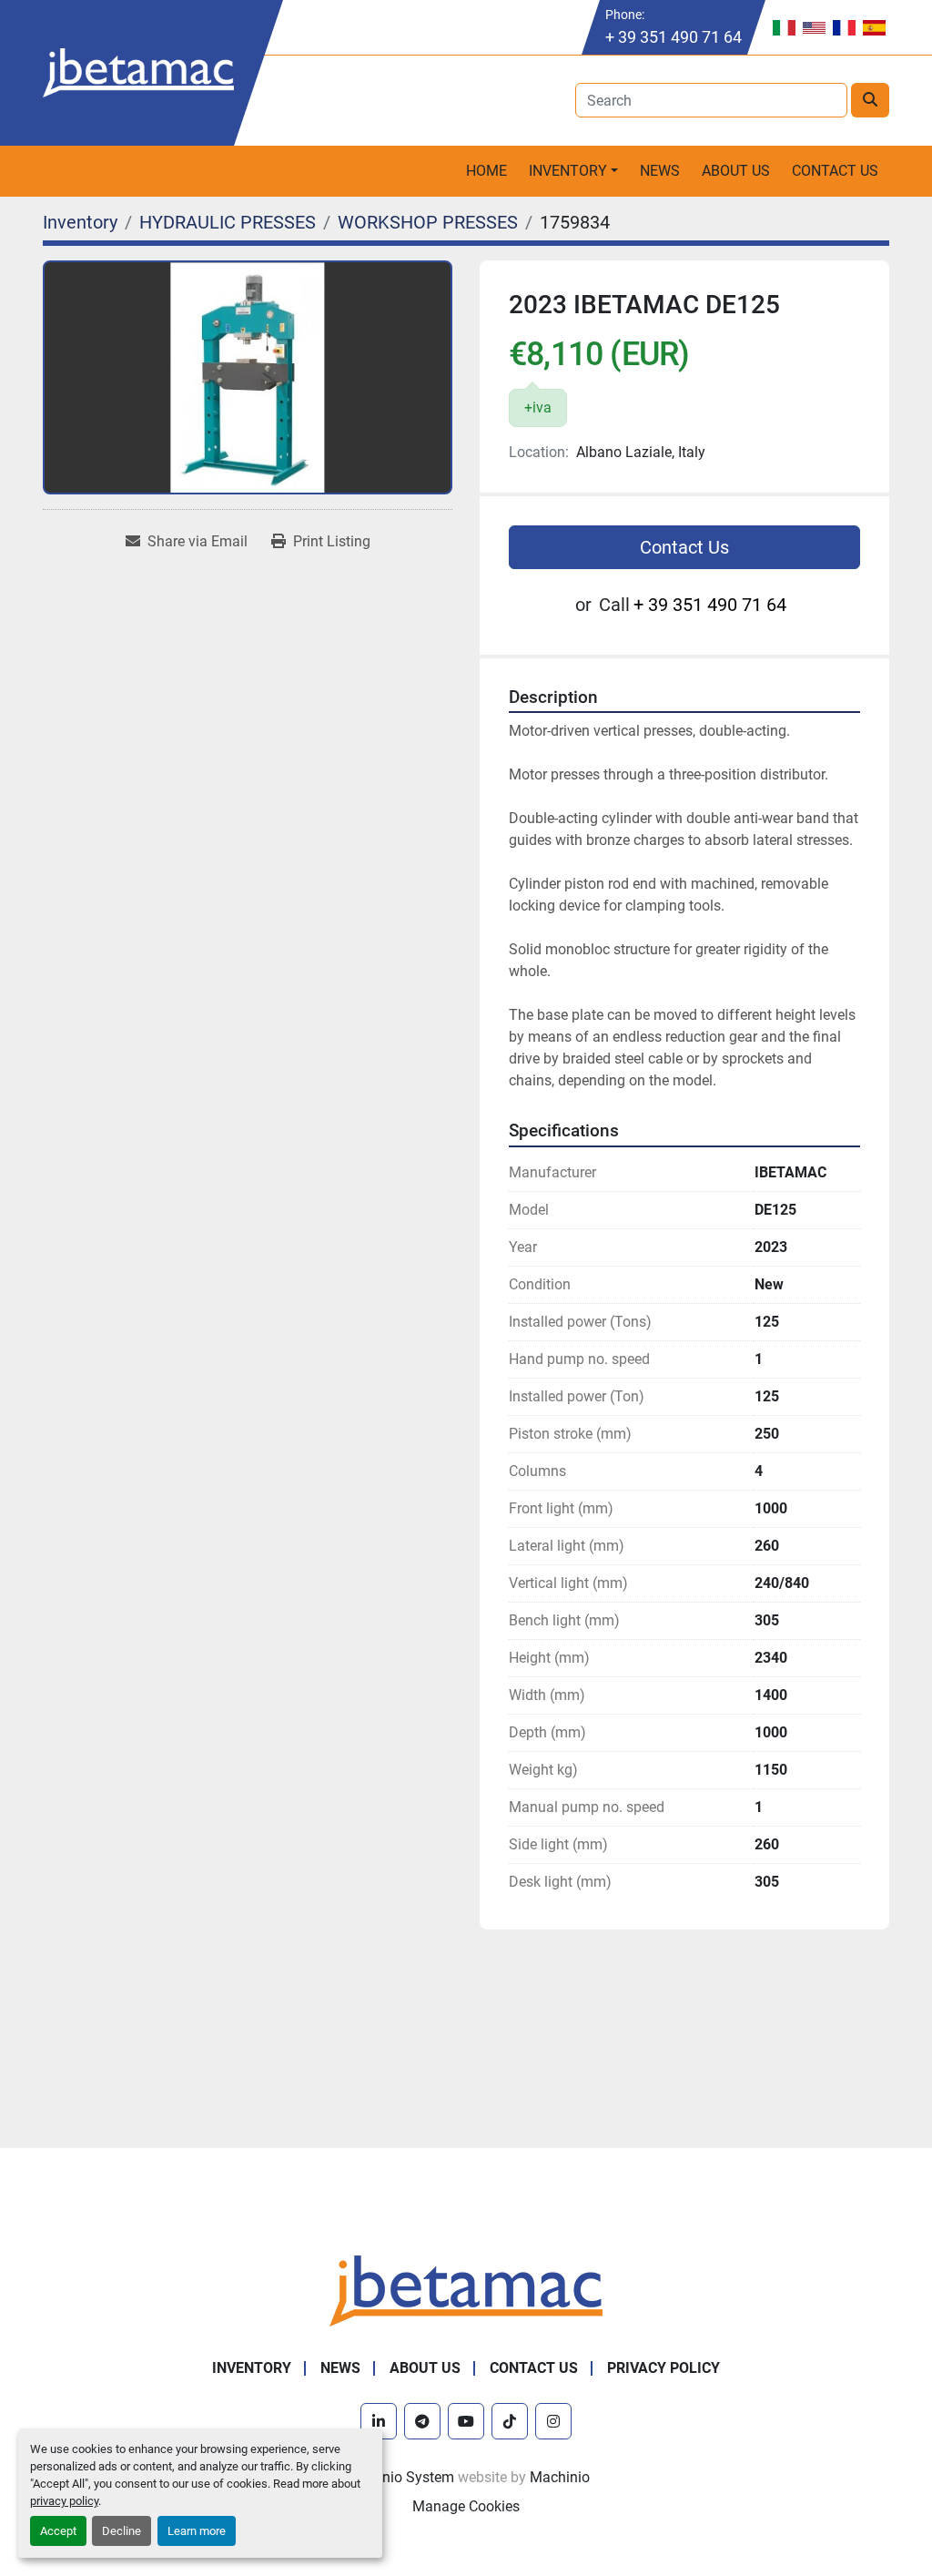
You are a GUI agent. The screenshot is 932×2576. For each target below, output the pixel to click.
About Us (736, 171)
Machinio (560, 2477)
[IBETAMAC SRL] (466, 2290)
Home (486, 171)
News (660, 171)
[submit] (870, 100)
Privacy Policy (664, 2368)
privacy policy (64, 2501)
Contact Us (835, 171)
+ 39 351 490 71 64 (674, 37)
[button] (573, 171)
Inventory (568, 171)
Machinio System (398, 2477)
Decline (122, 2531)
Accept (58, 2531)
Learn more (197, 2531)
